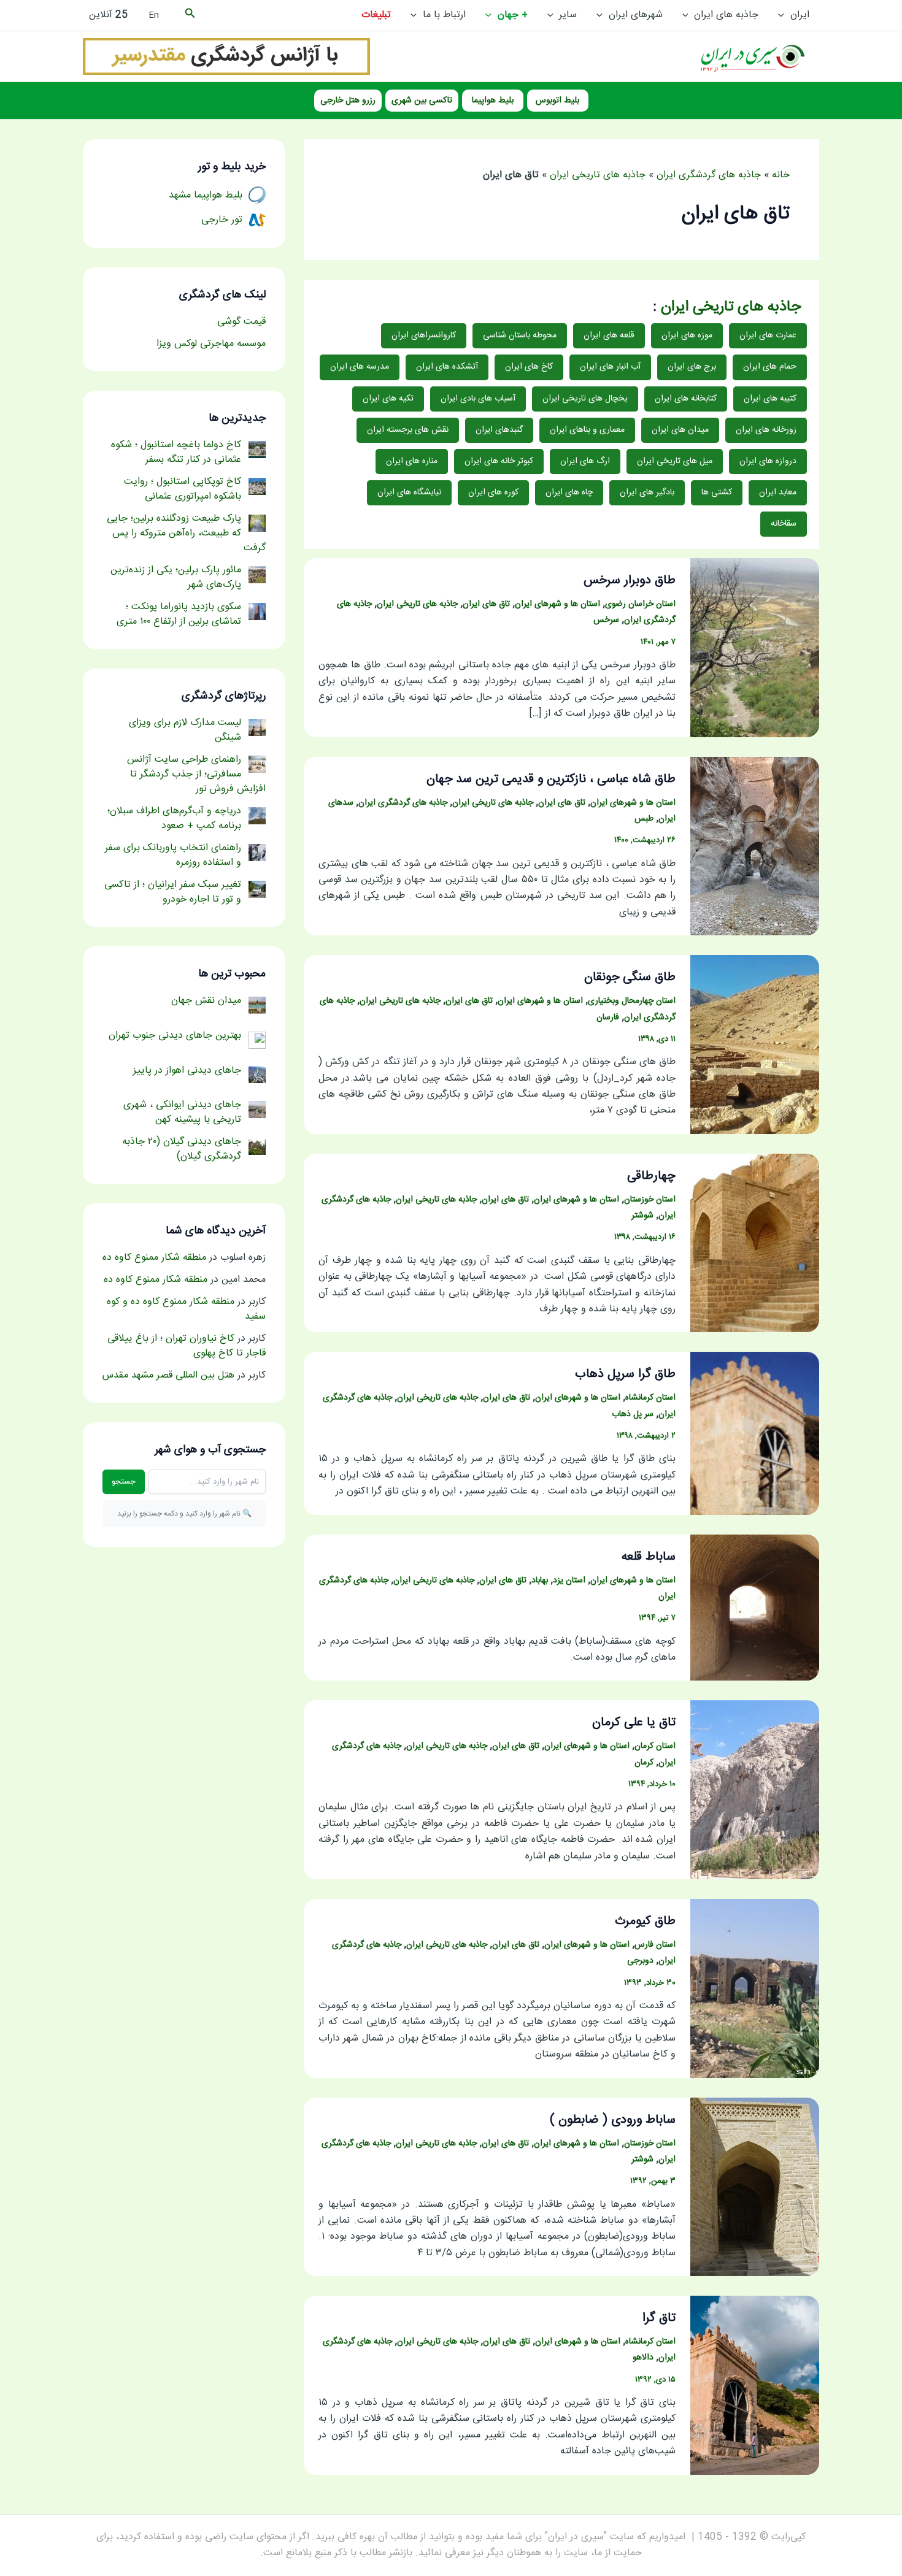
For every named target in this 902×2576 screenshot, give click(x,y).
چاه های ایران (569, 493)
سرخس (606, 620)
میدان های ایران (680, 430)
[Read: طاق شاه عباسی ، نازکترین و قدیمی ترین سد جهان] (755, 847)
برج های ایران (692, 367)
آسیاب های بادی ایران (478, 399)
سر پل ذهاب (633, 1414)
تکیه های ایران (388, 399)
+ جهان (513, 15)
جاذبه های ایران (726, 15)
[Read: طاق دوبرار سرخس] (755, 648)
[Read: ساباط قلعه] (755, 1608)
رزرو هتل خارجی (348, 101)
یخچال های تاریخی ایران (585, 399)
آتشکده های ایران (447, 367)
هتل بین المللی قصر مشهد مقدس (168, 1375)
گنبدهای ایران (499, 430)
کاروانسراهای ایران (424, 335)
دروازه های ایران (768, 461)
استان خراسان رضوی (640, 604)
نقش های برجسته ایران (408, 430)
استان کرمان (655, 1746)
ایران (800, 15)
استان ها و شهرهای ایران (557, 604)
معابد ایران (778, 493)
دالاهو (643, 2358)
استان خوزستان (650, 1200)
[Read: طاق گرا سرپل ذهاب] (755, 1434)
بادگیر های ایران (647, 493)
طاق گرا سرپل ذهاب (625, 1374)
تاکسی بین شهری (422, 101)
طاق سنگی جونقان (630, 977)
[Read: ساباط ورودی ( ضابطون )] (755, 2187)
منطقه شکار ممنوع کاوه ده (154, 1258)
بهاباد (540, 1581)
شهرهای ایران (636, 15)
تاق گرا (659, 2318)
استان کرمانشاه (650, 1398)
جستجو (124, 1482)
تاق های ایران (486, 604)
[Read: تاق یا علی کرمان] (755, 1790)
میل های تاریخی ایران (675, 461)
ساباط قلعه (649, 1557)
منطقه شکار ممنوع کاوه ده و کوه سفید (186, 1309)
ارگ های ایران (585, 461)
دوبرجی (640, 1961)
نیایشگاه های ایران (409, 493)
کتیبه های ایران (770, 399)
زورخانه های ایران (766, 430)
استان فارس (655, 1945)
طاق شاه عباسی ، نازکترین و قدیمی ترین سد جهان (551, 779)
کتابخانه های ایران (686, 399)
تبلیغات (376, 15)
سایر (568, 15)
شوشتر (642, 1216)
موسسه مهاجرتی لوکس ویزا (211, 344)
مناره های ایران (412, 461)
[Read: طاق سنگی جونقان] (755, 1045)
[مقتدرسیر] (226, 57)
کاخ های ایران (529, 367)
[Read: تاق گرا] (755, 2386)
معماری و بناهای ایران (587, 430)
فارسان (608, 1018)
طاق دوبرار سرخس (630, 581)
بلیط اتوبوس (557, 101)
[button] (784, 15)
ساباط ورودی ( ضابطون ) (613, 2120)
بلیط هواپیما (493, 101)
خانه (781, 175)
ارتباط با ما (444, 15)
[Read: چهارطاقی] (755, 1244)
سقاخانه (784, 524)
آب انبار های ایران (610, 367)
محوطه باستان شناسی (520, 335)
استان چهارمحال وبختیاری (632, 1001)
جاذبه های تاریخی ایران (598, 175)
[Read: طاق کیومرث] (755, 1989)
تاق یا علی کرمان (634, 1723)
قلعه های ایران (609, 335)
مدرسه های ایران (360, 367)
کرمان (644, 1763)
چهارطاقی (651, 1176)
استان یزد (569, 1581)
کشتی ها (717, 493)
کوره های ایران (493, 493)
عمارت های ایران (768, 335)
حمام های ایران (770, 367)
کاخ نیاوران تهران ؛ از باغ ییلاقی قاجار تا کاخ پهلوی (187, 1346)
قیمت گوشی (241, 322)
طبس (644, 819)
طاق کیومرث (645, 1921)
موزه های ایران (687, 335)
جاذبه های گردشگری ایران (709, 175)
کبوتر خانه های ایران (499, 461)
